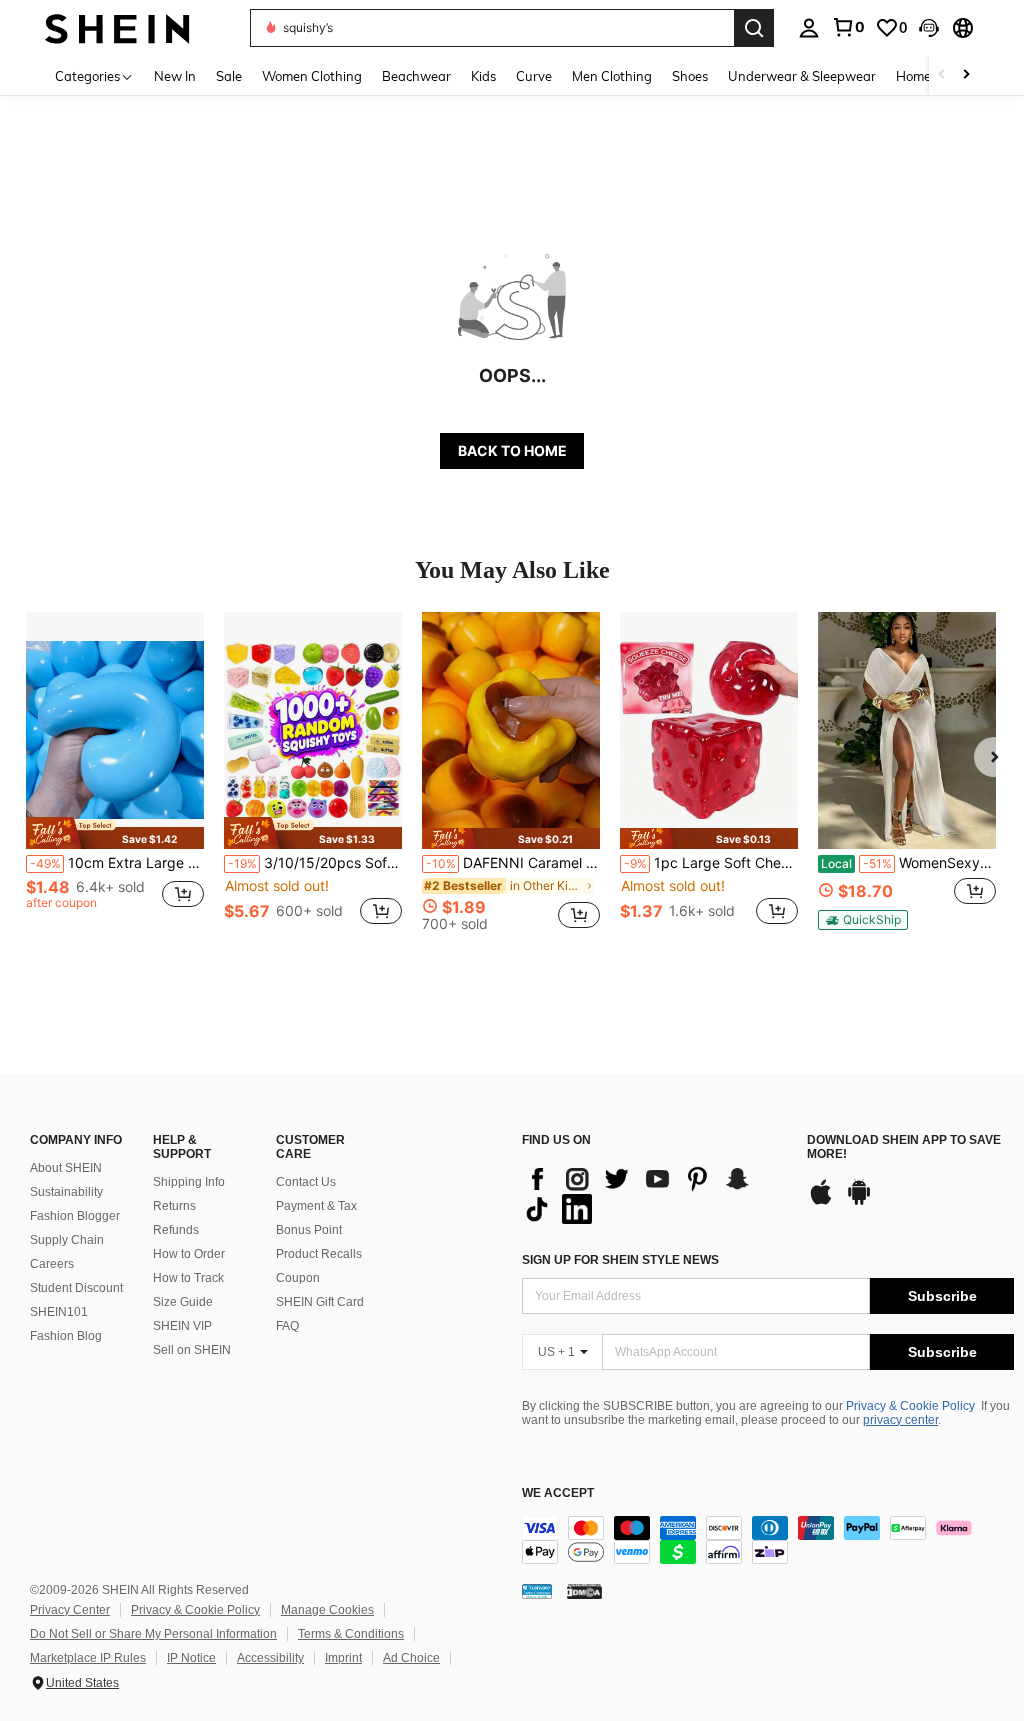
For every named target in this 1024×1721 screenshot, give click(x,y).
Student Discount (76, 1288)
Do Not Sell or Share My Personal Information (153, 1634)
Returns (174, 1206)
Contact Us (306, 1182)
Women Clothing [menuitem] (312, 76)
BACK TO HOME (512, 450)
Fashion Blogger (75, 1216)
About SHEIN (66, 1168)
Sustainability (66, 1192)
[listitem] (115, 779)
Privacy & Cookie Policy (910, 1406)
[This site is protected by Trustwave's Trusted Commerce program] (537, 1591)
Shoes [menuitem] (690, 76)
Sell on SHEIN (192, 1350)
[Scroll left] (942, 75)
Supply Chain (67, 1240)
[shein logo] (117, 27)
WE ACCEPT (558, 1493)
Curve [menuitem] (534, 76)
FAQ (287, 1326)
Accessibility (270, 1658)
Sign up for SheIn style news (620, 1260)
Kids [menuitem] (483, 76)
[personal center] (809, 28)
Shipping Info (189, 1182)
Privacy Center (70, 1610)
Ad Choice (411, 1658)
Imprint (343, 1658)
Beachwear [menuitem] (416, 76)
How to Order (189, 1254)
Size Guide (183, 1302)
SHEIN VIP (182, 1326)
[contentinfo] (768, 1540)
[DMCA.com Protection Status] (584, 1591)
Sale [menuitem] (229, 76)
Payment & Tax (316, 1206)
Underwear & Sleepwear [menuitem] (802, 76)
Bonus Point (309, 1230)
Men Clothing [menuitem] (612, 76)
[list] (654, 1194)
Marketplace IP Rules (88, 1658)
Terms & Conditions (351, 1634)
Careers (52, 1264)
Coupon (298, 1278)
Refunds (176, 1230)
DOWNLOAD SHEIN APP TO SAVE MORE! (904, 1147)
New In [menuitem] (175, 76)
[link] (848, 27)
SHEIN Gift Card (320, 1302)
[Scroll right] (966, 75)
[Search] (754, 28)
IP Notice (191, 1658)
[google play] (859, 1202)
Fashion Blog (66, 1336)
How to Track (188, 1278)
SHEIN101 (59, 1312)
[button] (929, 28)
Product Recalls (319, 1254)
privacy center (900, 1420)
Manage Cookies (327, 1610)
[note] (115, 832)
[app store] (821, 1202)
